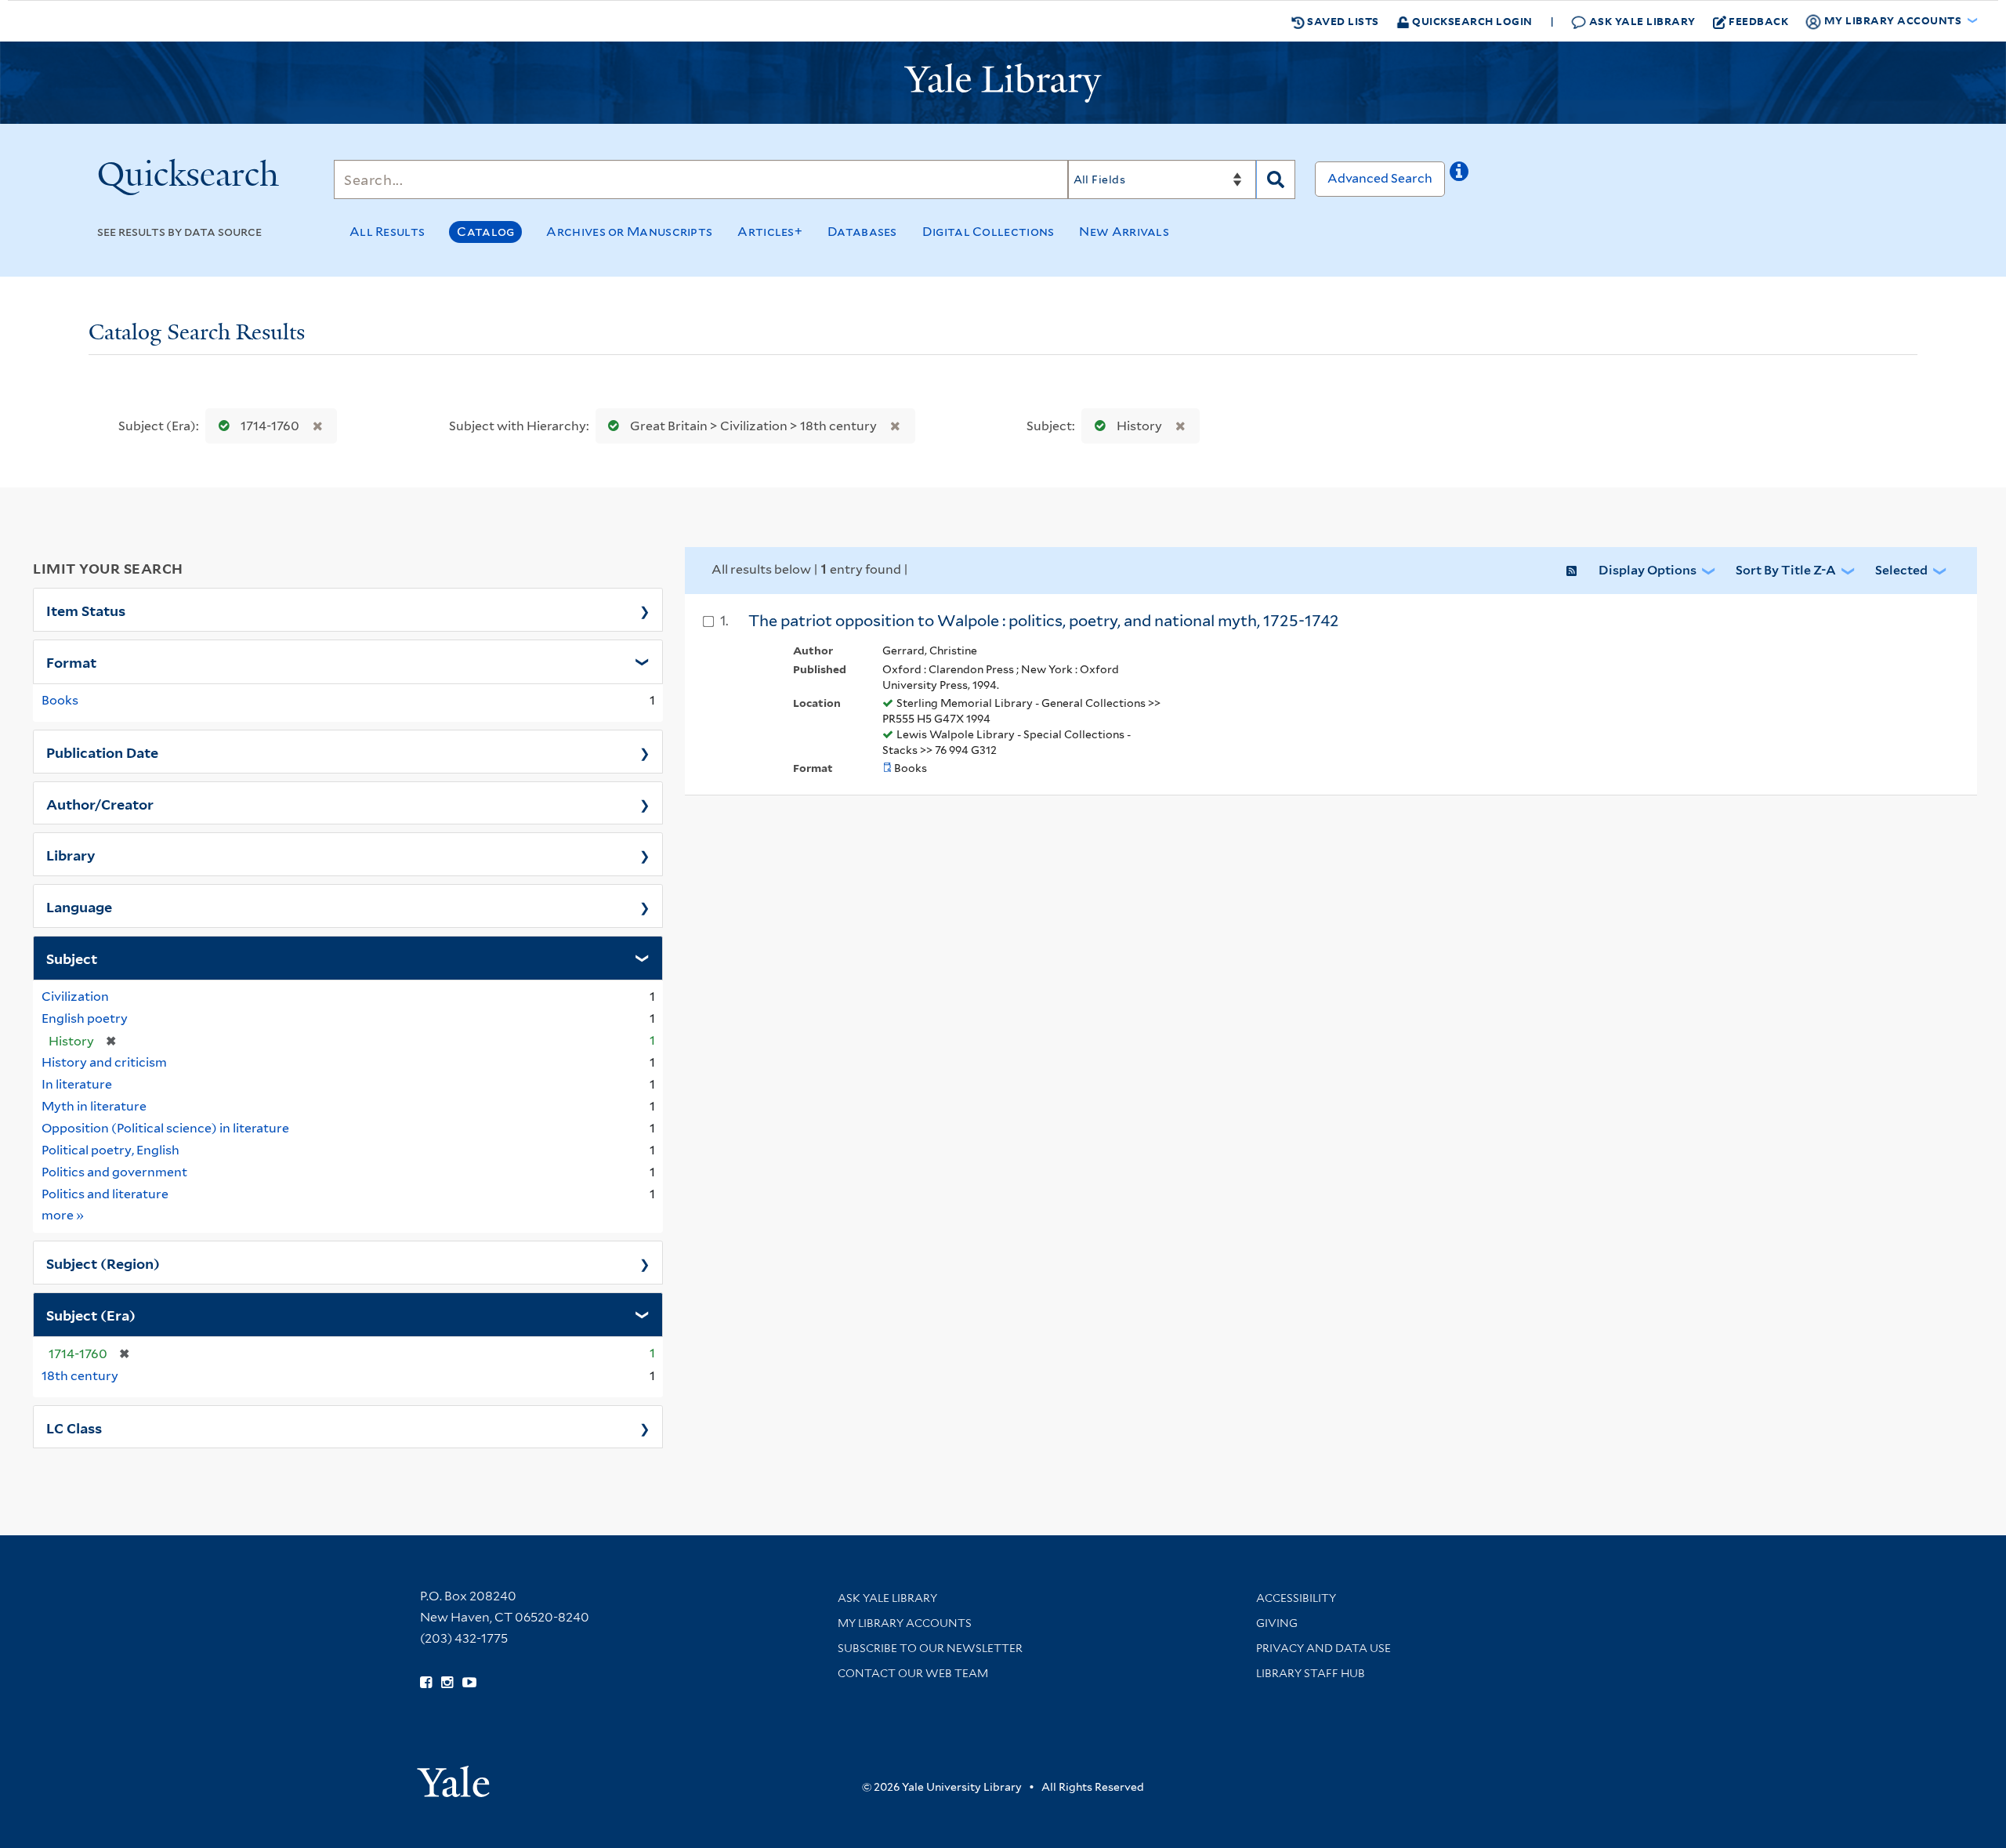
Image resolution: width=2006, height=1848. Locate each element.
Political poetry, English (110, 1150)
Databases (862, 232)
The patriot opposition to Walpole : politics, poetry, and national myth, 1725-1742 (1044, 621)
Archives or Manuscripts (629, 232)
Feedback (1758, 21)
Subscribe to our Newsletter (930, 1648)
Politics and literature (105, 1194)
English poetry (85, 1018)
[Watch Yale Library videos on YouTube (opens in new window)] (469, 1683)
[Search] (1276, 179)
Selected (1901, 570)
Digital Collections (989, 232)
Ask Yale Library (1641, 21)
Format (71, 661)
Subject (72, 958)
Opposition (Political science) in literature (165, 1128)
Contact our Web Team (913, 1673)
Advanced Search (1380, 178)
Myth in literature (94, 1106)
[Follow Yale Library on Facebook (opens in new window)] (426, 1683)
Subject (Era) (91, 1314)
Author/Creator (100, 803)
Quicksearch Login (1471, 21)
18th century (80, 1376)
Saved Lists (1342, 21)
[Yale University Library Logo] (1003, 83)
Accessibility (1296, 1598)
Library (71, 854)
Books (60, 700)
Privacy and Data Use (1323, 1648)
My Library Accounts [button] (1893, 20)
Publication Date (102, 752)
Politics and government (114, 1172)
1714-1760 (270, 426)
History (1139, 426)
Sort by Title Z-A (1786, 570)
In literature (77, 1084)
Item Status (86, 610)
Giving (1277, 1623)
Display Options (1648, 570)
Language (79, 906)
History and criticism (104, 1062)
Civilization (75, 996)
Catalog (485, 232)
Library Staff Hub (1311, 1673)
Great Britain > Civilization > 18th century (753, 426)
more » (63, 1215)
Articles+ (770, 232)
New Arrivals (1124, 232)
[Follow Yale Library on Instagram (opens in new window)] (447, 1683)
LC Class (74, 1427)
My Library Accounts (905, 1623)
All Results (387, 232)
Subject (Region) (103, 1263)
